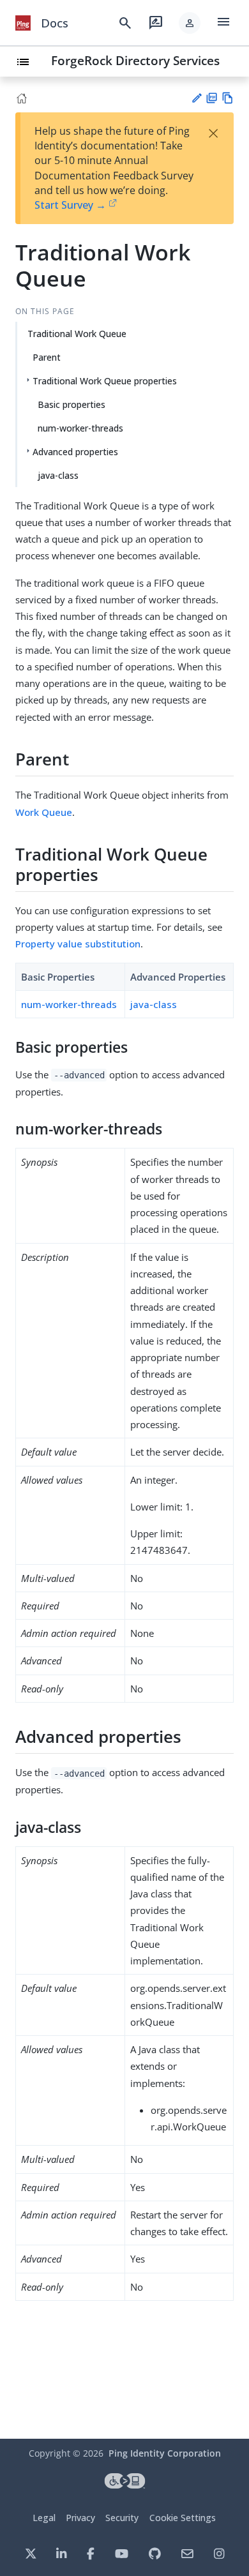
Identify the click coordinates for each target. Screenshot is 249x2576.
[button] (190, 23)
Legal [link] (44, 2518)
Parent (47, 357)
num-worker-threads (80, 428)
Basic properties (72, 404)
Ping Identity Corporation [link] (165, 2453)
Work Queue (44, 812)
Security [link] (122, 2518)
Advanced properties (75, 452)
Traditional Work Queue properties (105, 381)
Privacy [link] (80, 2518)
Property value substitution (78, 944)
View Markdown (228, 98)
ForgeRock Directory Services (135, 60)
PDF (212, 98)
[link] (23, 23)
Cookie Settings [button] (183, 2518)
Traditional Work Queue (77, 334)
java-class (58, 475)
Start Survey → (70, 205)
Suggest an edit (196, 98)
